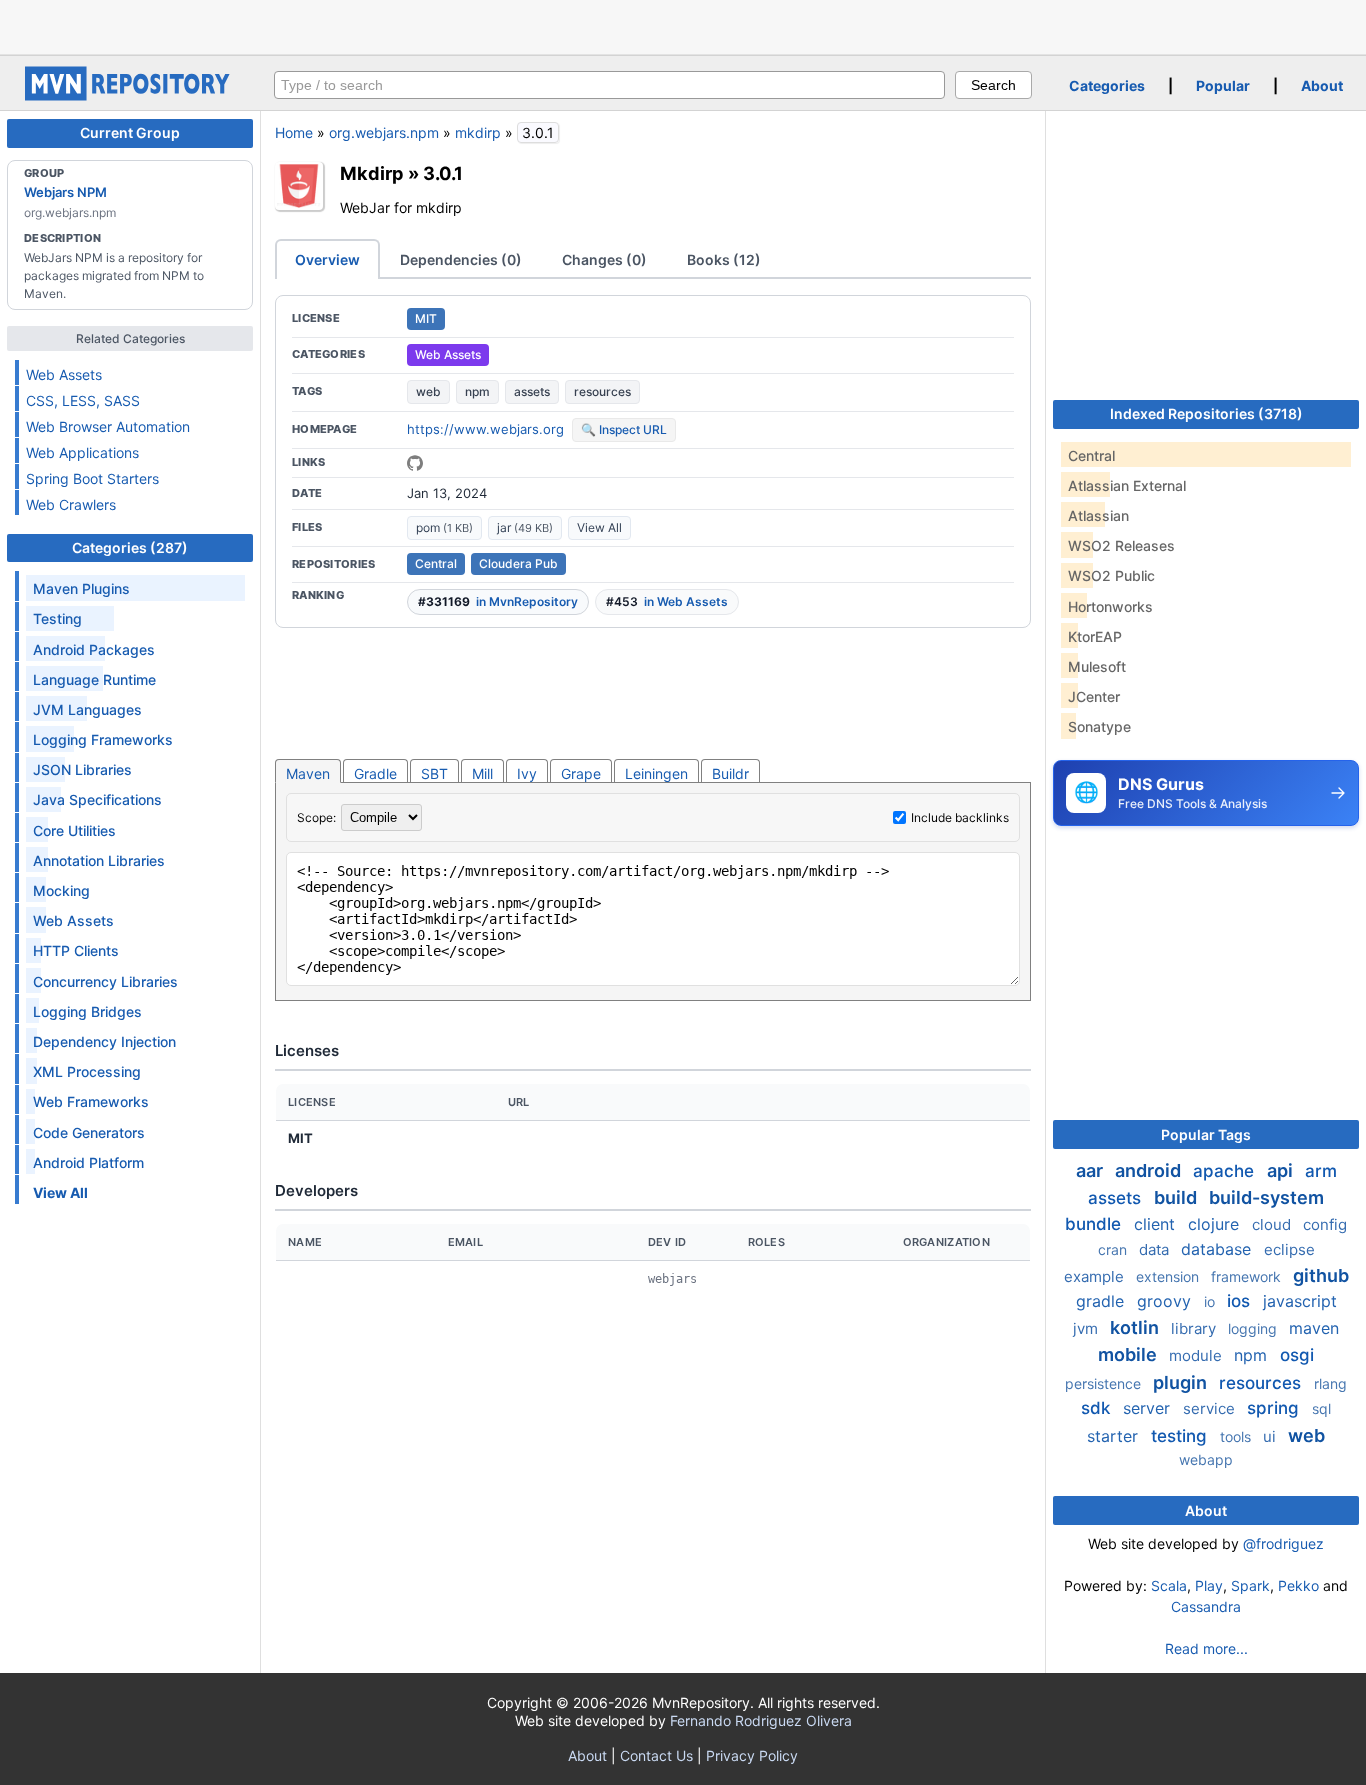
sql (1321, 1408)
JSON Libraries (82, 769)
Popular (1223, 85)
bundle (1095, 1224)
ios (1241, 1301)
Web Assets (64, 374)
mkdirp (478, 132)
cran (1114, 1249)
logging (1254, 1328)
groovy (1166, 1301)
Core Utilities (74, 830)
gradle (1102, 1301)
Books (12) (724, 259)
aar (1091, 1170)
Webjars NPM (65, 192)
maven (1314, 1328)
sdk (1098, 1408)
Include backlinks (960, 817)
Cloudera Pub (518, 563)
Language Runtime (94, 679)
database (1218, 1249)
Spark (1250, 1585)
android (1150, 1170)
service (1211, 1408)
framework (1248, 1276)
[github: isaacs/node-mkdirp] (415, 463)
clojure (1216, 1224)
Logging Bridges (87, 1011)
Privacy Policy (752, 1755)
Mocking (61, 890)
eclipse (1289, 1249)
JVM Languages (87, 709)
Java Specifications (97, 799)
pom (444, 527)
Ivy (527, 773)
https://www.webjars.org (485, 429)
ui (1271, 1436)
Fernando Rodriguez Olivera (761, 1720)
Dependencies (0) (461, 259)
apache (1226, 1171)
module (1197, 1355)
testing (1181, 1436)
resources (602, 391)
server (1149, 1408)
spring (1275, 1408)
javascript (1300, 1301)
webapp (1206, 1459)
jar (525, 527)
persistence (1105, 1383)
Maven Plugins (81, 588)
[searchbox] (609, 85)
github (1321, 1275)
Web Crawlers (71, 504)
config (1325, 1224)
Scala (1169, 1585)
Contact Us (656, 1755)
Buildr (730, 773)
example (1096, 1276)
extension (1169, 1276)
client (1157, 1224)
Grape (581, 773)
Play (1209, 1585)
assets (532, 391)
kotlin (1136, 1327)
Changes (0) (604, 259)
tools (1237, 1436)
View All (599, 527)
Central (436, 563)
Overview (327, 259)
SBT (434, 773)
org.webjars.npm (384, 132)
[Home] (130, 95)
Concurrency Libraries (105, 981)
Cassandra (1206, 1606)
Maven (308, 773)
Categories (1107, 85)
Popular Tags (1206, 1134)
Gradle (375, 773)
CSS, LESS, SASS (83, 400)
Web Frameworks (91, 1101)
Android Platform (88, 1162)
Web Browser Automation (108, 426)
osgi (1297, 1355)
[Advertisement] (683, 25)
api (1282, 1170)
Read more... (1206, 1648)
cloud (1273, 1224)
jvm (1087, 1328)
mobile (1129, 1354)
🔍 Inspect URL (624, 429)
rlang (1330, 1383)
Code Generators (89, 1132)
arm (1321, 1171)
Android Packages (94, 649)
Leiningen (656, 773)
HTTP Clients (76, 950)
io (1211, 1301)
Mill (482, 773)
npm (477, 391)
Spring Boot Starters (92, 478)
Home (294, 132)
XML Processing (87, 1071)
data (1156, 1249)
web (428, 391)
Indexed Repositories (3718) (1206, 413)
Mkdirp (372, 173)
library (1195, 1328)
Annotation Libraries (99, 860)
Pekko (1298, 1585)
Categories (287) (130, 547)
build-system (1266, 1197)
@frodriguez (1283, 1543)
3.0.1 (443, 173)
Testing (57, 618)
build (1177, 1197)
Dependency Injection (104, 1041)
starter (1115, 1436)
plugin (1182, 1382)
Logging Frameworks (103, 739)
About (1322, 85)
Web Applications (82, 452)
